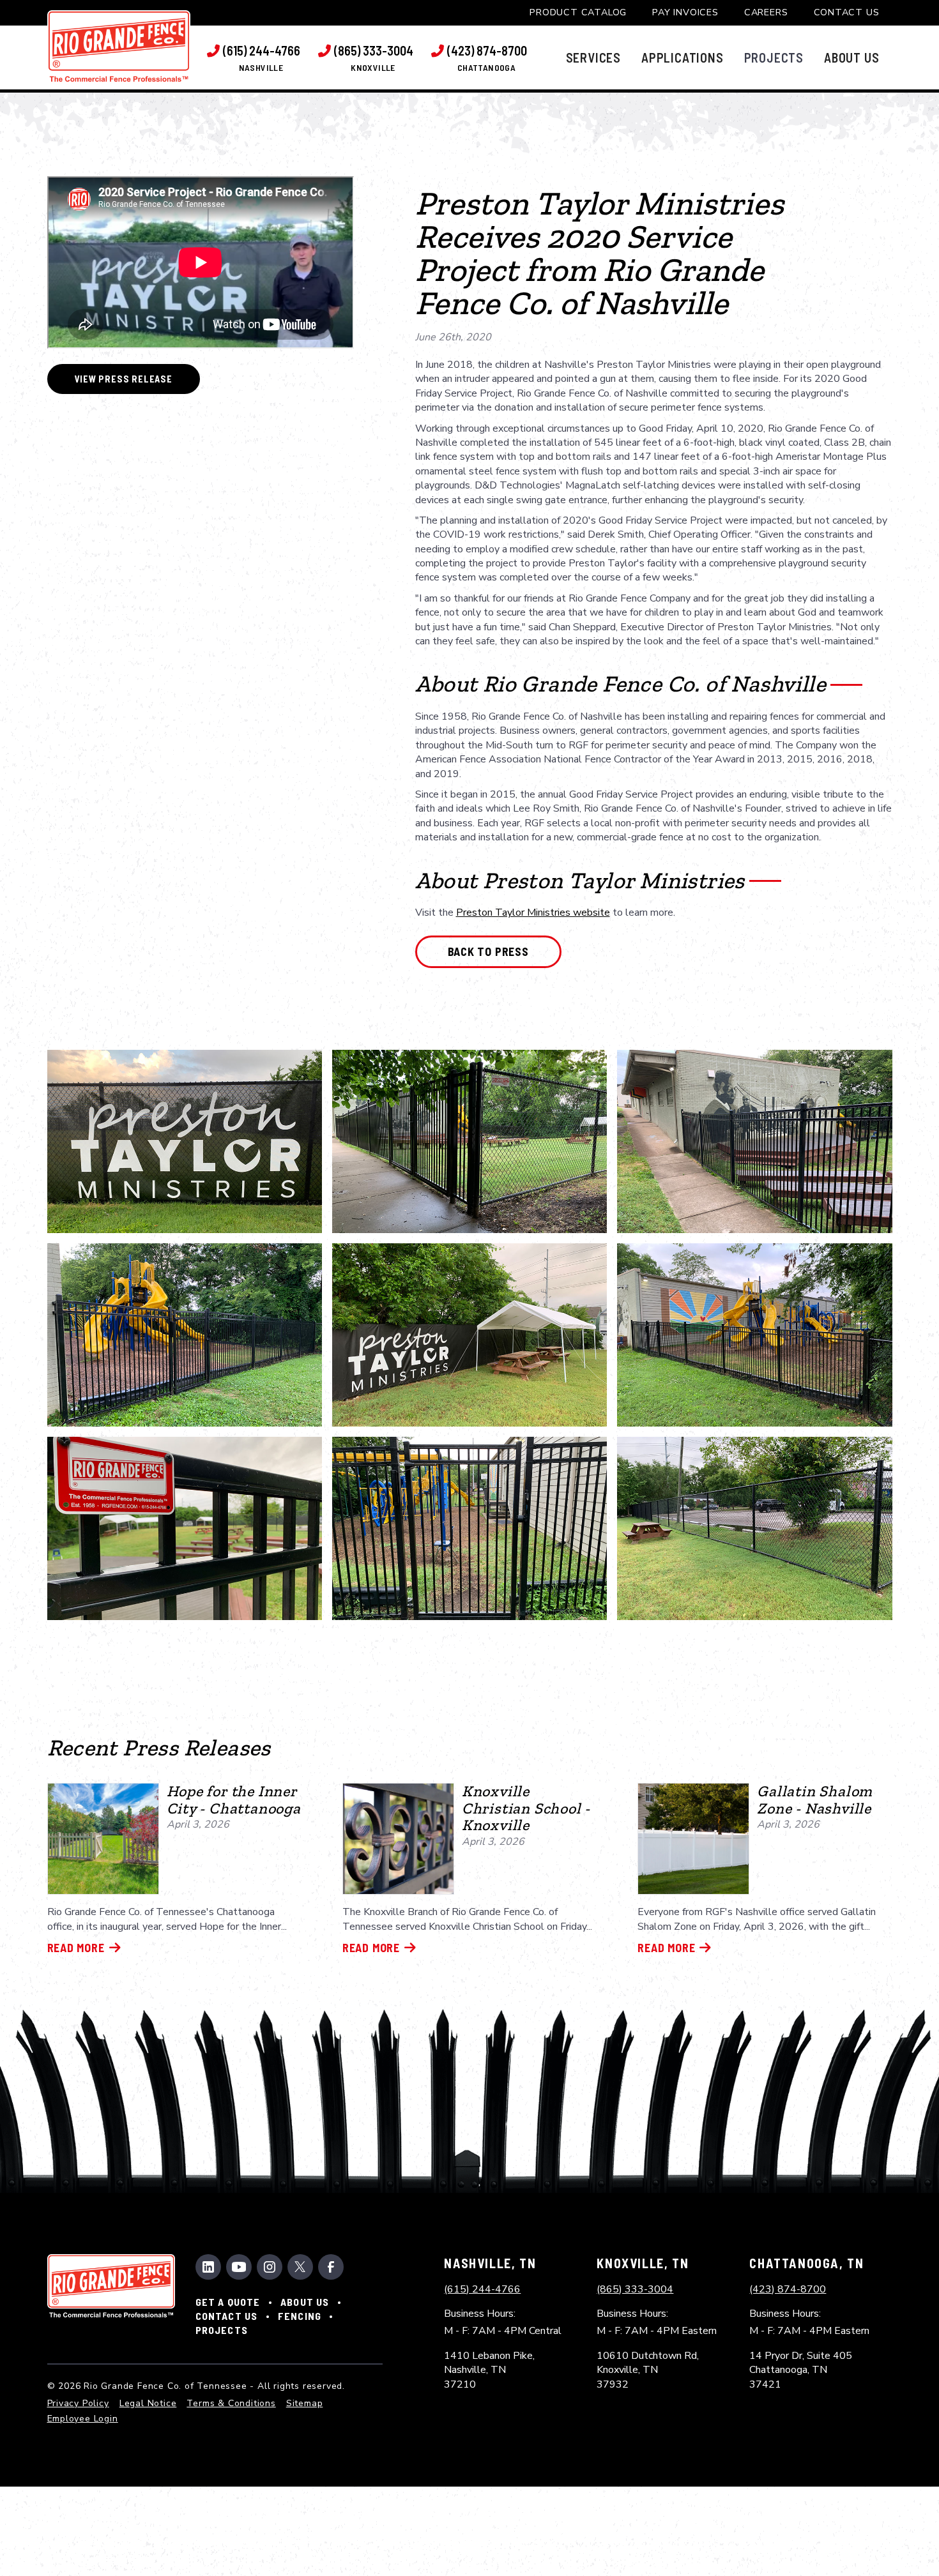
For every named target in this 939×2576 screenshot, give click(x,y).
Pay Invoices (685, 12)
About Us (305, 2302)
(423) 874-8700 (788, 2289)
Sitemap (305, 2403)
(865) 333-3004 (635, 2289)
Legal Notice (148, 2403)
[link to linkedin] (208, 2267)
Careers (766, 12)
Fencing (300, 2316)
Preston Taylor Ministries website (533, 913)
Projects (222, 2330)
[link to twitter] (300, 2267)
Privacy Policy (78, 2403)
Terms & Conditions (231, 2403)
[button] (593, 57)
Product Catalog (578, 12)
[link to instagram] (270, 2267)
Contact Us (847, 12)
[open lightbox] (185, 1141)
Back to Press (488, 951)
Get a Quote (228, 2302)
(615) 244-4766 (482, 2289)
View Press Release (124, 379)
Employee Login (83, 2419)
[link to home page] (119, 46)
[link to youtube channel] (239, 2267)
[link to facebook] (331, 2267)
